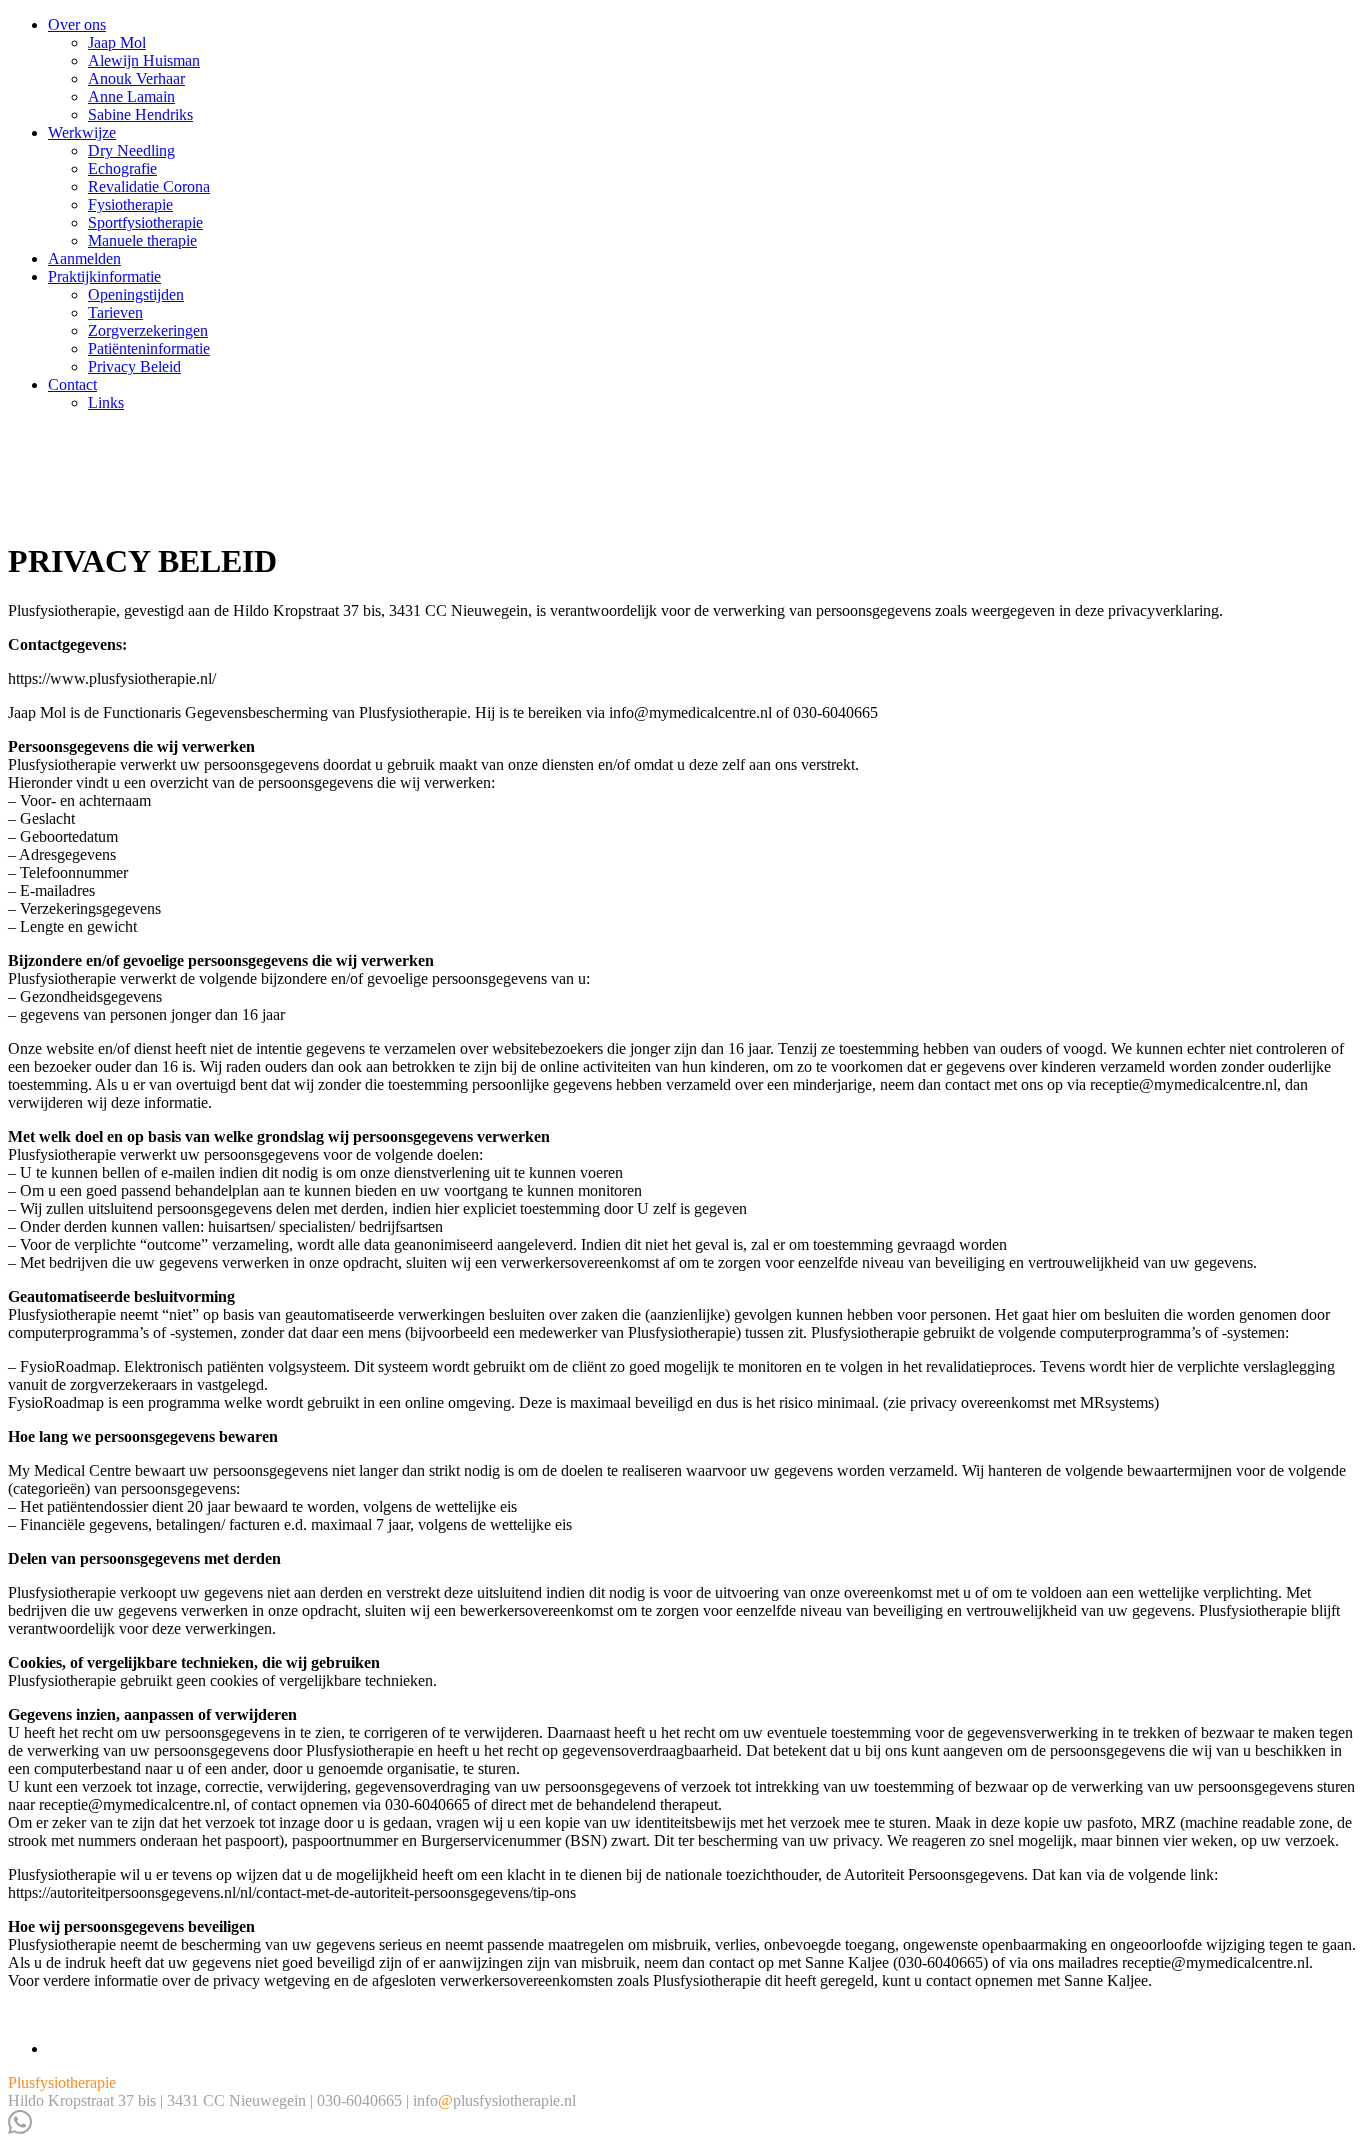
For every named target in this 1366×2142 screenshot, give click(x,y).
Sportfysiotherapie (145, 222)
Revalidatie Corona (149, 186)
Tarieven (115, 312)
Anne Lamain (131, 96)
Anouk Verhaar (136, 78)
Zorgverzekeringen (148, 330)
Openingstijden (136, 294)
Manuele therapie (142, 240)
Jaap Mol (117, 42)
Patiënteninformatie (149, 348)
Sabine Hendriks (140, 114)
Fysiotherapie (130, 204)
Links (106, 402)
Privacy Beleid (134, 366)
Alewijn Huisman (144, 60)
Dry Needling (131, 150)
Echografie (122, 168)
